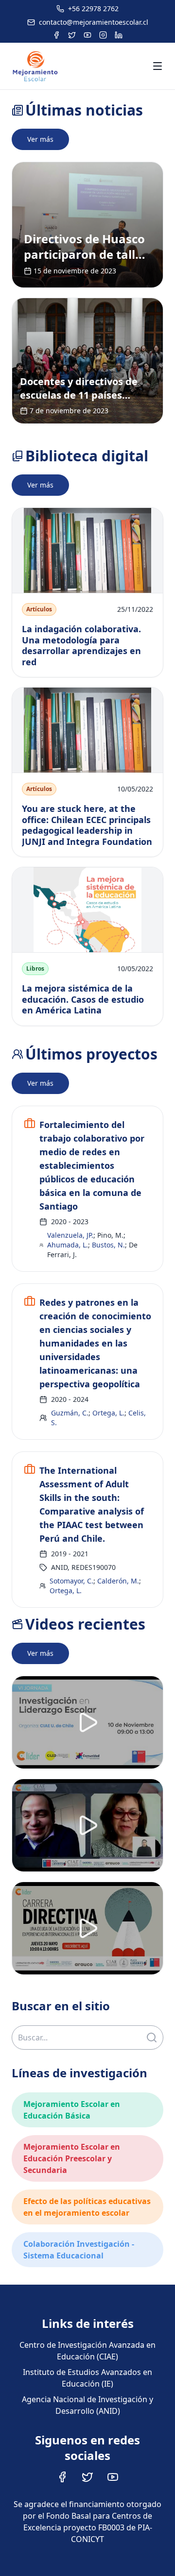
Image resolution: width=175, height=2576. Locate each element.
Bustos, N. (108, 1245)
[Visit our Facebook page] (62, 2477)
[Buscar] (152, 2037)
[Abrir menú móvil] (157, 66)
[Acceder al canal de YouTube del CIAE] (87, 35)
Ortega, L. (108, 1413)
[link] (87, 225)
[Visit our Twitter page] (87, 2477)
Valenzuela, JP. (70, 1235)
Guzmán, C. (70, 1413)
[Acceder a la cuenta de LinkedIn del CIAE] (119, 35)
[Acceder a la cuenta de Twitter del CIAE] (72, 35)
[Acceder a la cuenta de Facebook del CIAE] (56, 35)
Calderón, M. (118, 1581)
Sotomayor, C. (71, 1581)
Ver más (40, 139)
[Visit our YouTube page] (113, 2477)
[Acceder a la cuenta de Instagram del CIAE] (103, 35)
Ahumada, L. (68, 1245)
